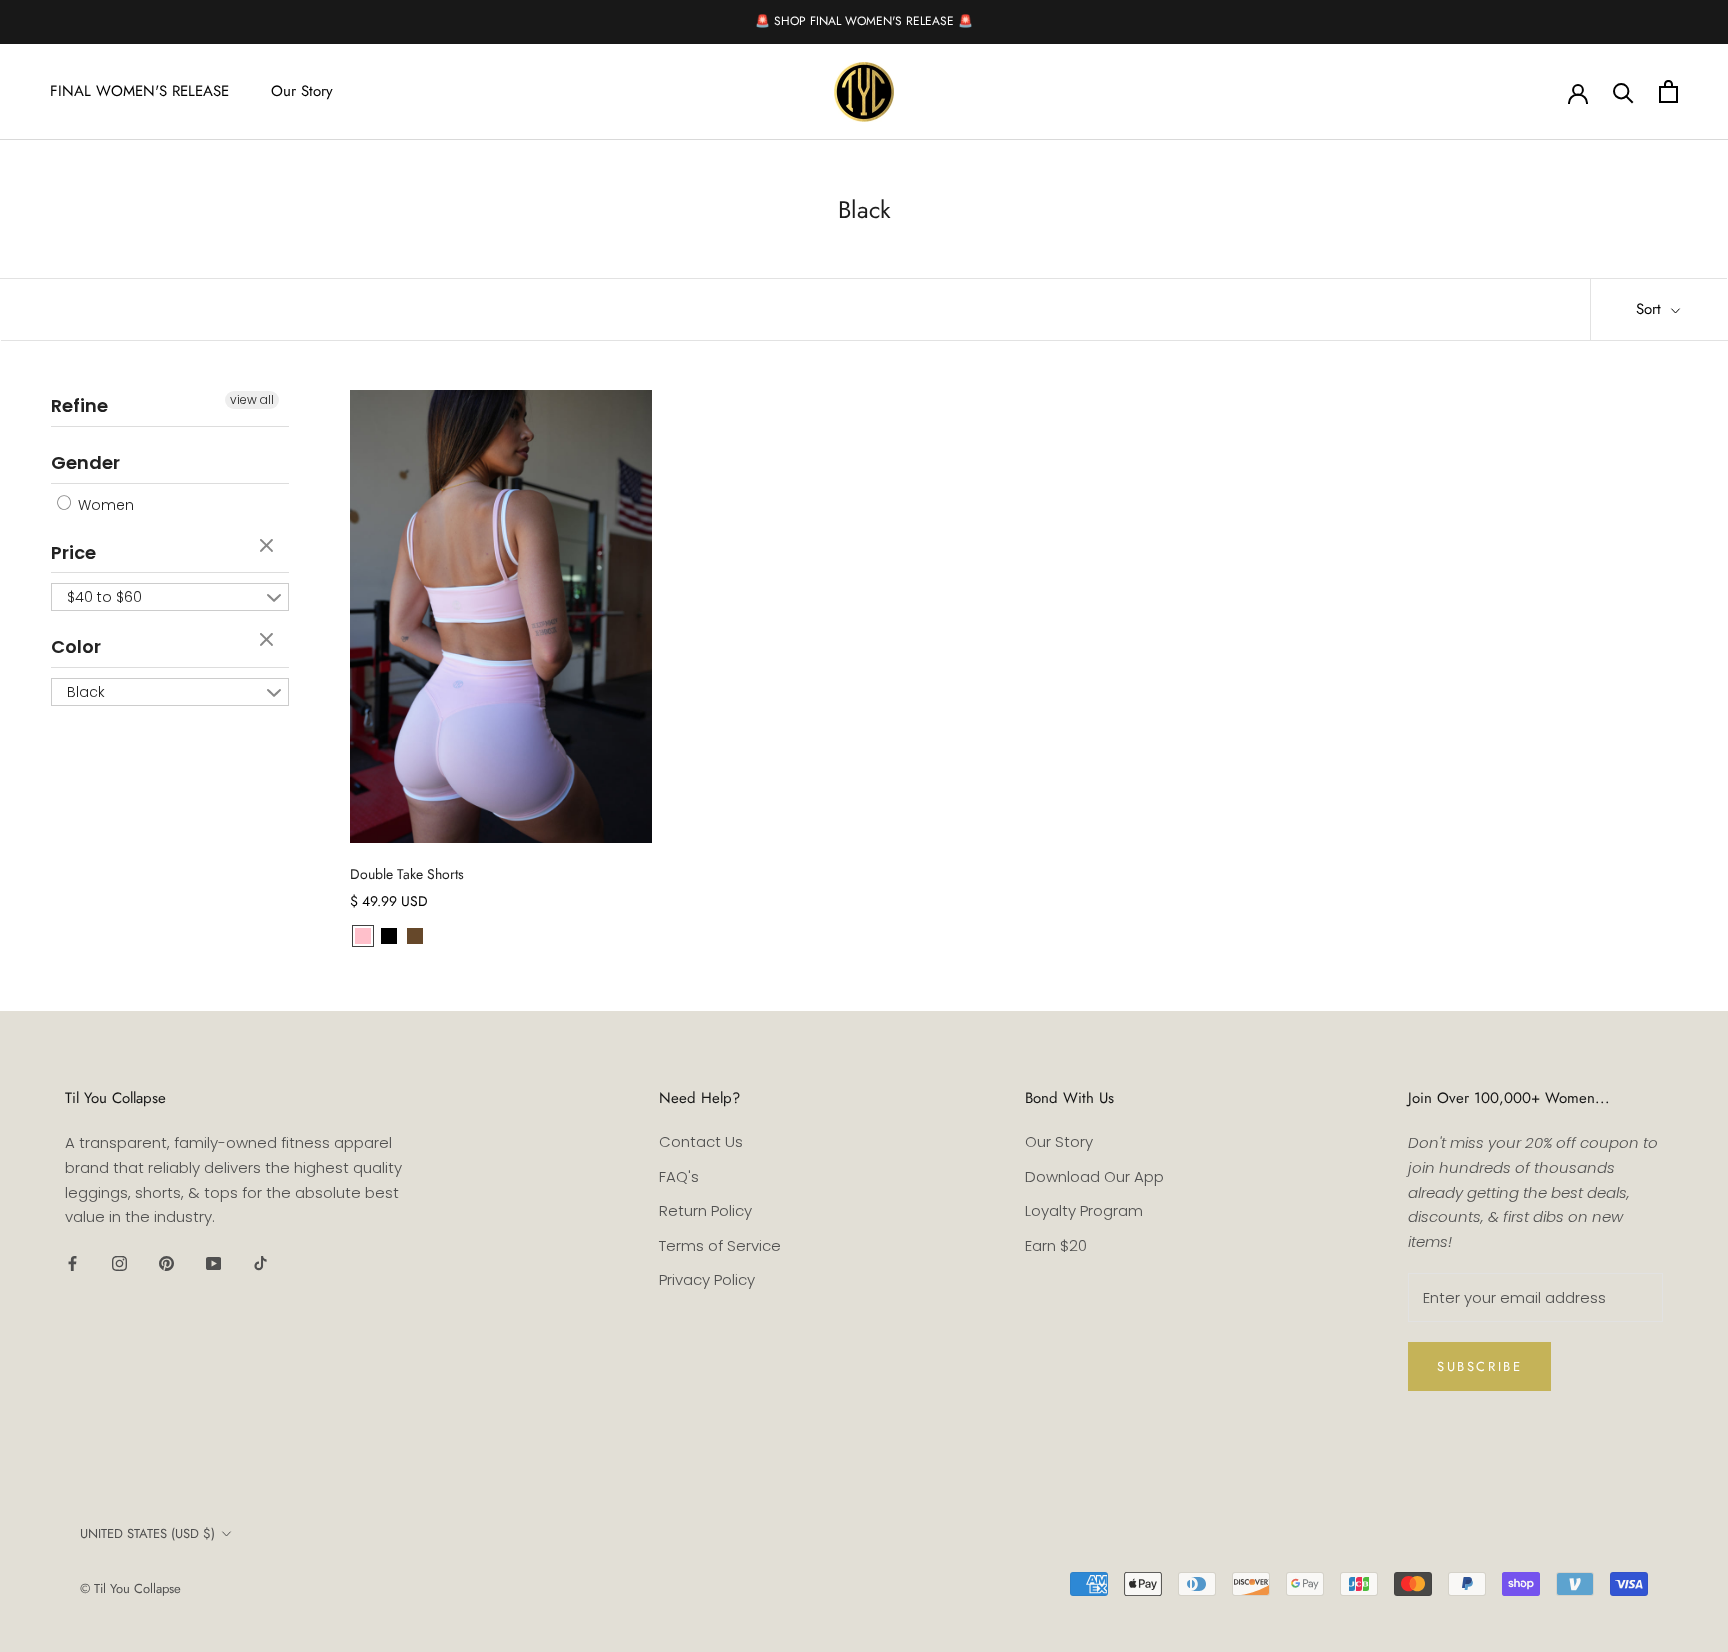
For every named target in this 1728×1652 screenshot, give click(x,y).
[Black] (389, 936)
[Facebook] (72, 1262)
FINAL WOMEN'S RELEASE (139, 91)
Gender (85, 462)
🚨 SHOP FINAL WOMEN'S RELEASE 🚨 (864, 21)
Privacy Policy (707, 1279)
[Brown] (415, 936)
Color (76, 646)
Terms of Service (720, 1245)
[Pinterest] (166, 1262)
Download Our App (1094, 1176)
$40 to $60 (104, 597)
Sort (1651, 309)
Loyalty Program (1084, 1210)
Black (86, 692)
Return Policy (705, 1210)
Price (73, 552)
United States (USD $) (147, 1533)
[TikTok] (260, 1262)
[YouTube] (213, 1262)
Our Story (302, 91)
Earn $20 (1056, 1245)
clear (269, 547)
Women (104, 505)
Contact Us (701, 1141)
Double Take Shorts (407, 874)
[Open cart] (1668, 91)
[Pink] (363, 936)
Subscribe (1479, 1366)
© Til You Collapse (130, 1588)
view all (252, 399)
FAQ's (679, 1176)
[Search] (1623, 91)
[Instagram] (119, 1262)
